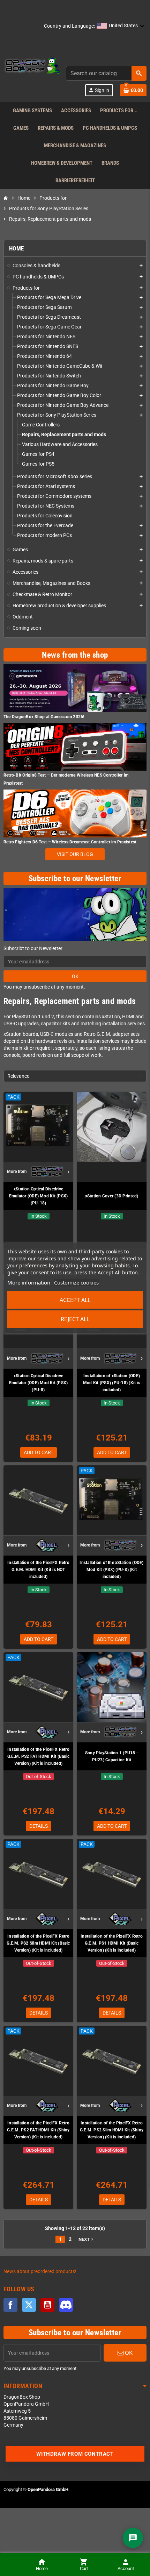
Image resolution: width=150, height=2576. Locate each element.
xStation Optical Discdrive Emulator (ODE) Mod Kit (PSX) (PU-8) (39, 1383)
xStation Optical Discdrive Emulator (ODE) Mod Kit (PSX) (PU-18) (39, 1196)
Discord (66, 2305)
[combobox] (106, 73)
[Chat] (133, 2538)
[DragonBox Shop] (32, 66)
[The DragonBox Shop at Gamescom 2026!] (75, 688)
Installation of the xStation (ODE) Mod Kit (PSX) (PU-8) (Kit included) (111, 1570)
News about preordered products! (40, 2271)
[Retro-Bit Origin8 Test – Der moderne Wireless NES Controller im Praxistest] (75, 747)
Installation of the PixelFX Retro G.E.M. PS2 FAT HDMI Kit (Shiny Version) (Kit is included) (38, 2130)
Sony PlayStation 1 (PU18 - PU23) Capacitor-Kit (112, 1756)
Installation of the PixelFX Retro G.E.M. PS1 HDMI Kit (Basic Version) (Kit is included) (112, 1943)
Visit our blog (75, 854)
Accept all (75, 1300)
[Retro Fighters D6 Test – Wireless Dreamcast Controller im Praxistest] (75, 813)
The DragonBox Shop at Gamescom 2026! (44, 717)
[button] (121, 26)
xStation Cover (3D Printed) (112, 1196)
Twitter (29, 2305)
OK (75, 976)
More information (29, 1282)
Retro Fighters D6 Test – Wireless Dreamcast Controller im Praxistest (70, 842)
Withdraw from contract (75, 2454)
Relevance (18, 1076)
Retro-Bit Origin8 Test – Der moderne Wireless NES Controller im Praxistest (66, 779)
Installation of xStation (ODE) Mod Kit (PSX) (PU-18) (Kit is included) (112, 1383)
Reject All (75, 1319)
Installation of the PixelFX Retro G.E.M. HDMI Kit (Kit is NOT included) (38, 1570)
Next (87, 2239)
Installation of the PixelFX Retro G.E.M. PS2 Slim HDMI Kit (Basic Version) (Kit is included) (38, 1943)
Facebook (10, 2305)
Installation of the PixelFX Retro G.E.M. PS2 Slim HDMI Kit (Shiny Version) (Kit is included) (112, 2130)
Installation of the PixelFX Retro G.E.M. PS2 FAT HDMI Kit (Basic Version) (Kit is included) (38, 1756)
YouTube (47, 2305)
